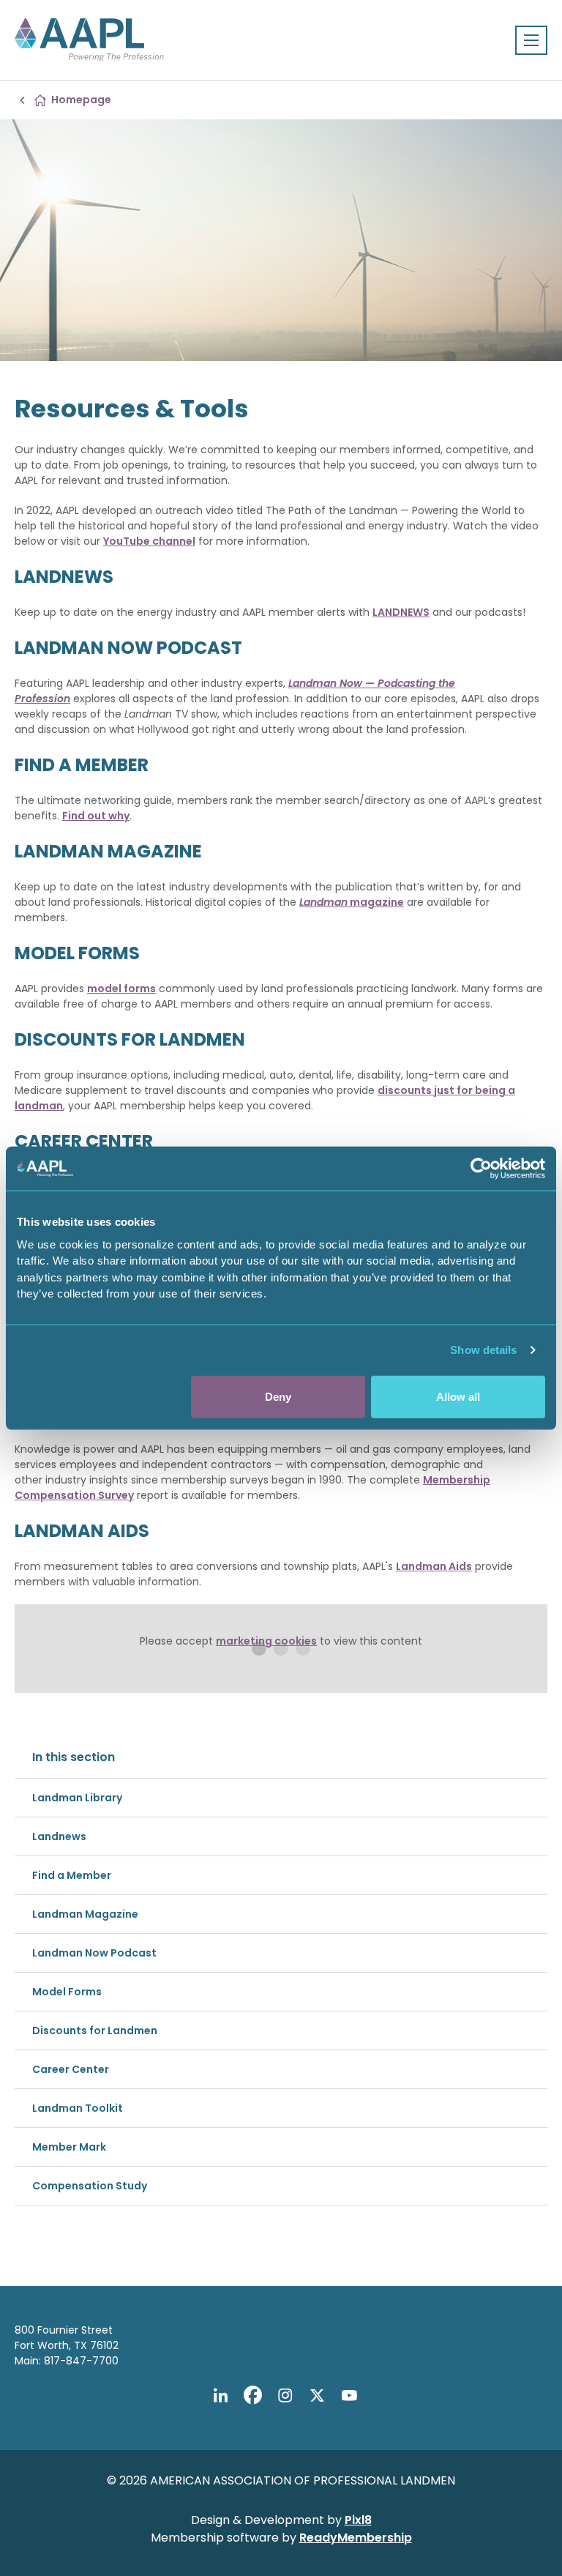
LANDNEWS (401, 612)
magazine (352, 902)
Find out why (96, 816)
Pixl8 (358, 2520)
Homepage (81, 100)
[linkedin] (220, 2395)
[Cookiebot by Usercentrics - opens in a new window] (481, 1169)
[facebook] (252, 2395)
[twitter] (317, 2395)
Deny (278, 1396)
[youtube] (349, 2395)
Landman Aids (434, 1566)
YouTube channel (149, 541)
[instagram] (285, 2395)
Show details (483, 1350)
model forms (121, 989)
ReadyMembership (356, 2538)
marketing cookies (266, 1641)
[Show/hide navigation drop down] (531, 40)
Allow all (458, 1396)
